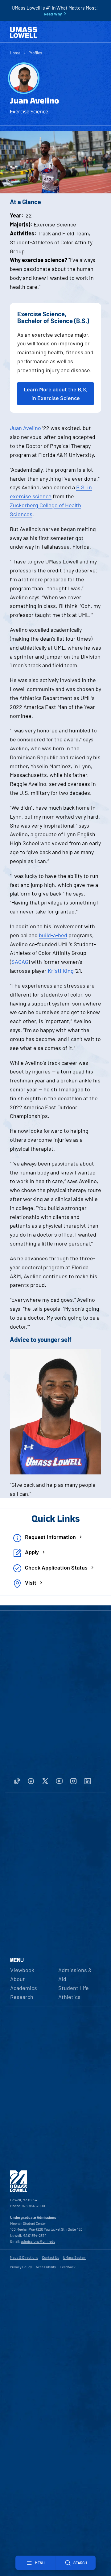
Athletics (69, 1997)
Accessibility (46, 2267)
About (18, 1979)
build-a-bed (53, 935)
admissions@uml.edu (38, 2241)
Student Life (74, 1988)
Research (22, 1997)
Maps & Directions (24, 2257)
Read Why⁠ (53, 14)
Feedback (68, 2267)
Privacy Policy (21, 2267)
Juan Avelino (25, 428)
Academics (24, 1988)
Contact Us (51, 2257)
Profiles (35, 53)
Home (15, 53)
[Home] (24, 32)
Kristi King (61, 971)
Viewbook (22, 1970)
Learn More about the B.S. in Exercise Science (56, 394)
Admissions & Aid (75, 1974)
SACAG (20, 962)
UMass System (75, 2257)
